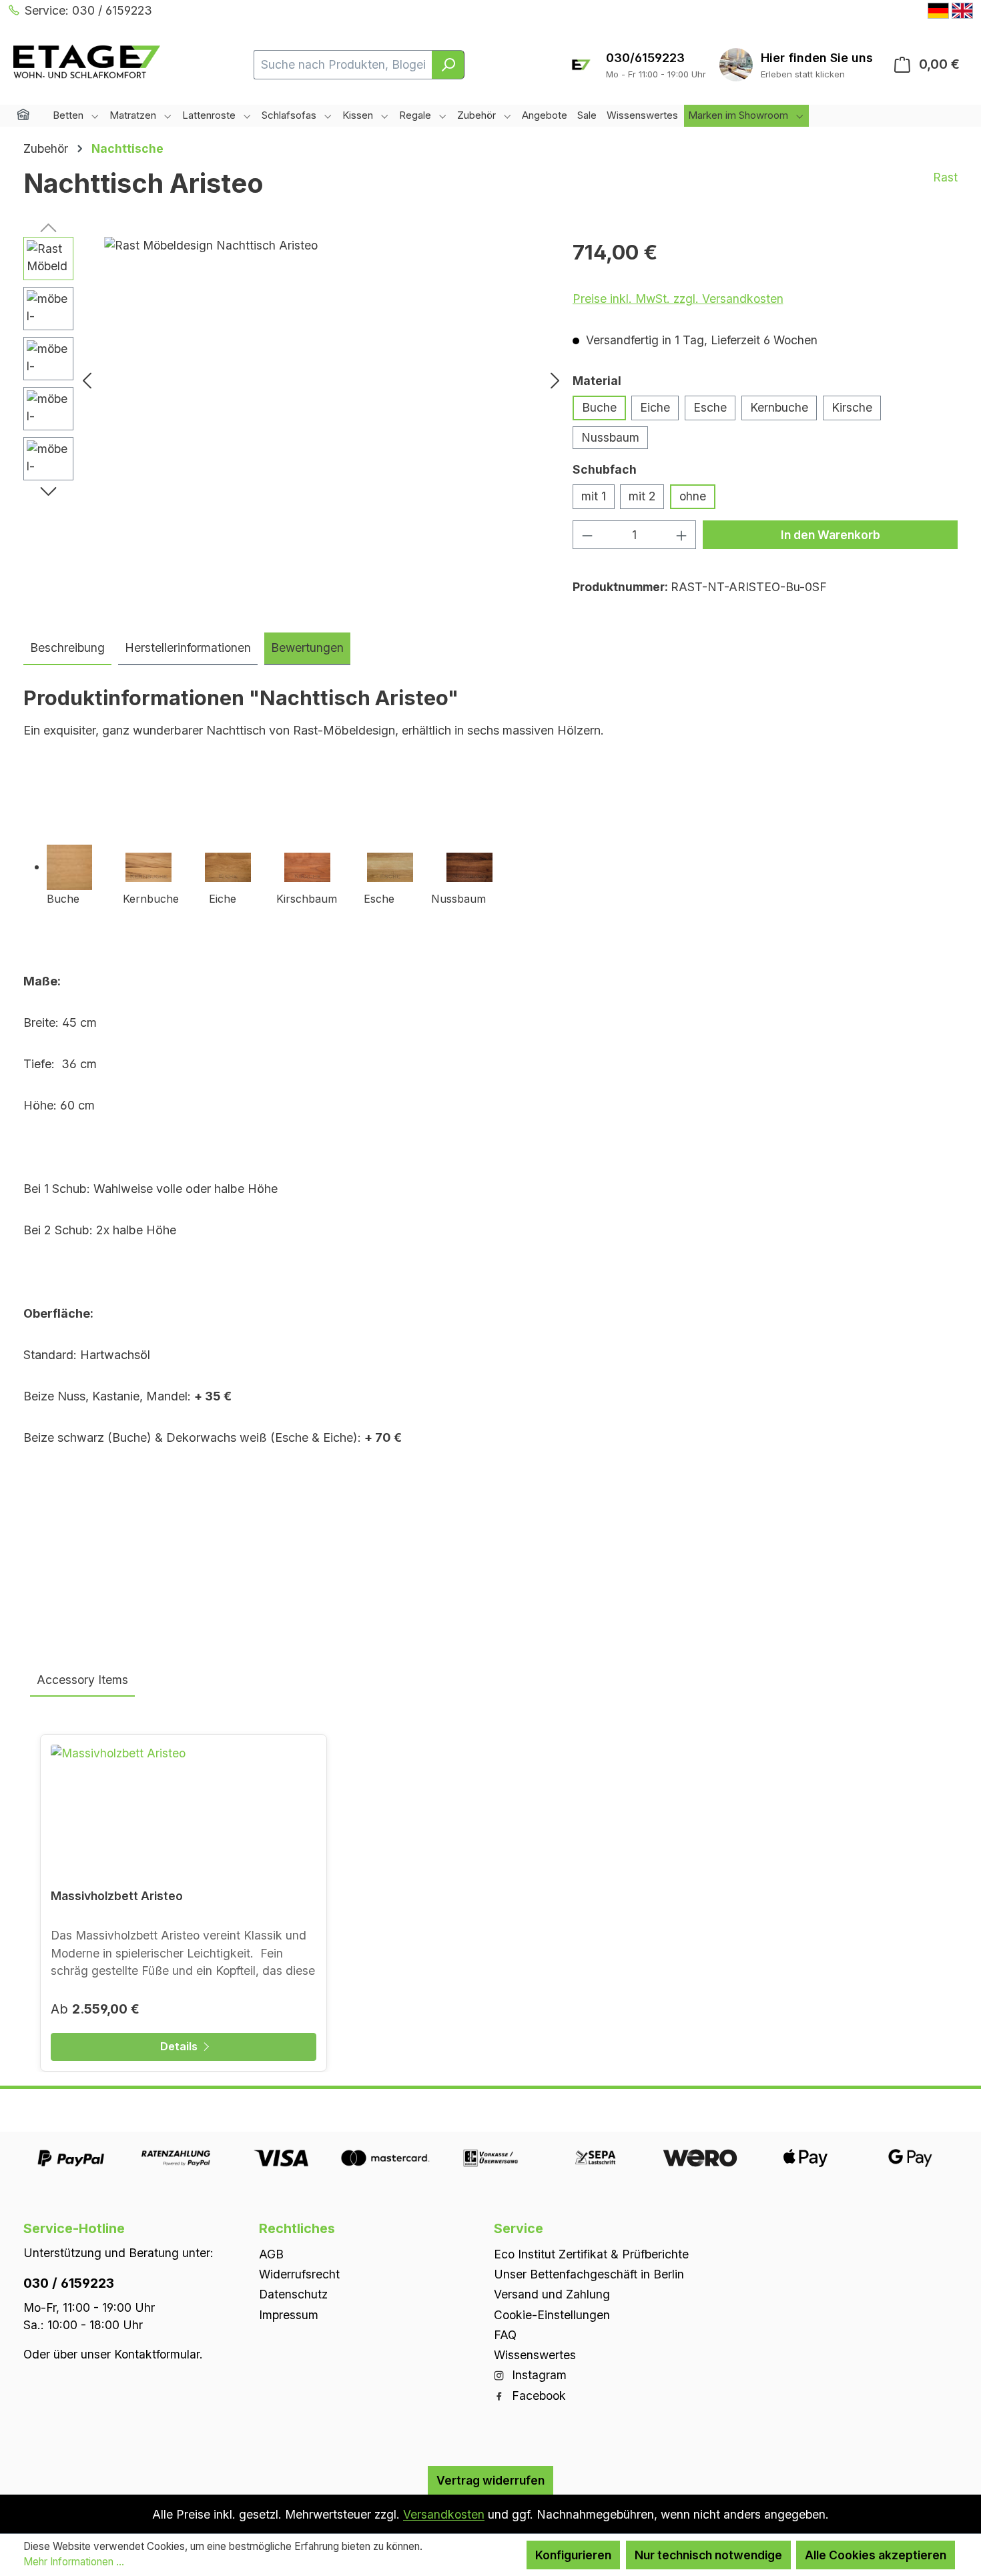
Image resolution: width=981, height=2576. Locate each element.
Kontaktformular (157, 2353)
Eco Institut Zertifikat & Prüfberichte (591, 2253)
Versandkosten (444, 2514)
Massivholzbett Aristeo (117, 1896)
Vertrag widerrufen (490, 2480)
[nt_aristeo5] (321, 380)
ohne (693, 496)
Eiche (655, 407)
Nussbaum (610, 437)
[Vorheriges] (87, 380)
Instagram (538, 2375)
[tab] (67, 649)
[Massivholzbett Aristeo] (184, 1811)
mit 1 (594, 496)
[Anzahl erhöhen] (682, 535)
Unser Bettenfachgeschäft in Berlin (589, 2274)
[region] (295, 380)
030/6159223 (645, 58)
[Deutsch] (938, 11)
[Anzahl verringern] (587, 535)
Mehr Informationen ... (74, 2562)
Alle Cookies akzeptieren (876, 2555)
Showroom (817, 58)
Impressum (289, 2314)
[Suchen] (448, 65)
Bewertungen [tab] (307, 648)
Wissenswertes (535, 2355)
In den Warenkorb (831, 535)
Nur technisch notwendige (708, 2555)
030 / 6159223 (69, 2282)
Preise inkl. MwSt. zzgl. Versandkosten (678, 299)
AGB (271, 2253)
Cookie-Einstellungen (552, 2314)
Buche (599, 407)
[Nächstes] (555, 380)
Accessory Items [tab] (82, 1680)
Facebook (537, 2395)
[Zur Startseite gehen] (87, 62)
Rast (945, 177)
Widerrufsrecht (299, 2274)
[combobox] (343, 65)
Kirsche (852, 407)
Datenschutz (293, 2294)
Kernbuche (779, 407)
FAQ (505, 2334)
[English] (962, 11)
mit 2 (642, 496)
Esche (710, 407)
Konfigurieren (573, 2555)
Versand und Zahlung (552, 2294)
